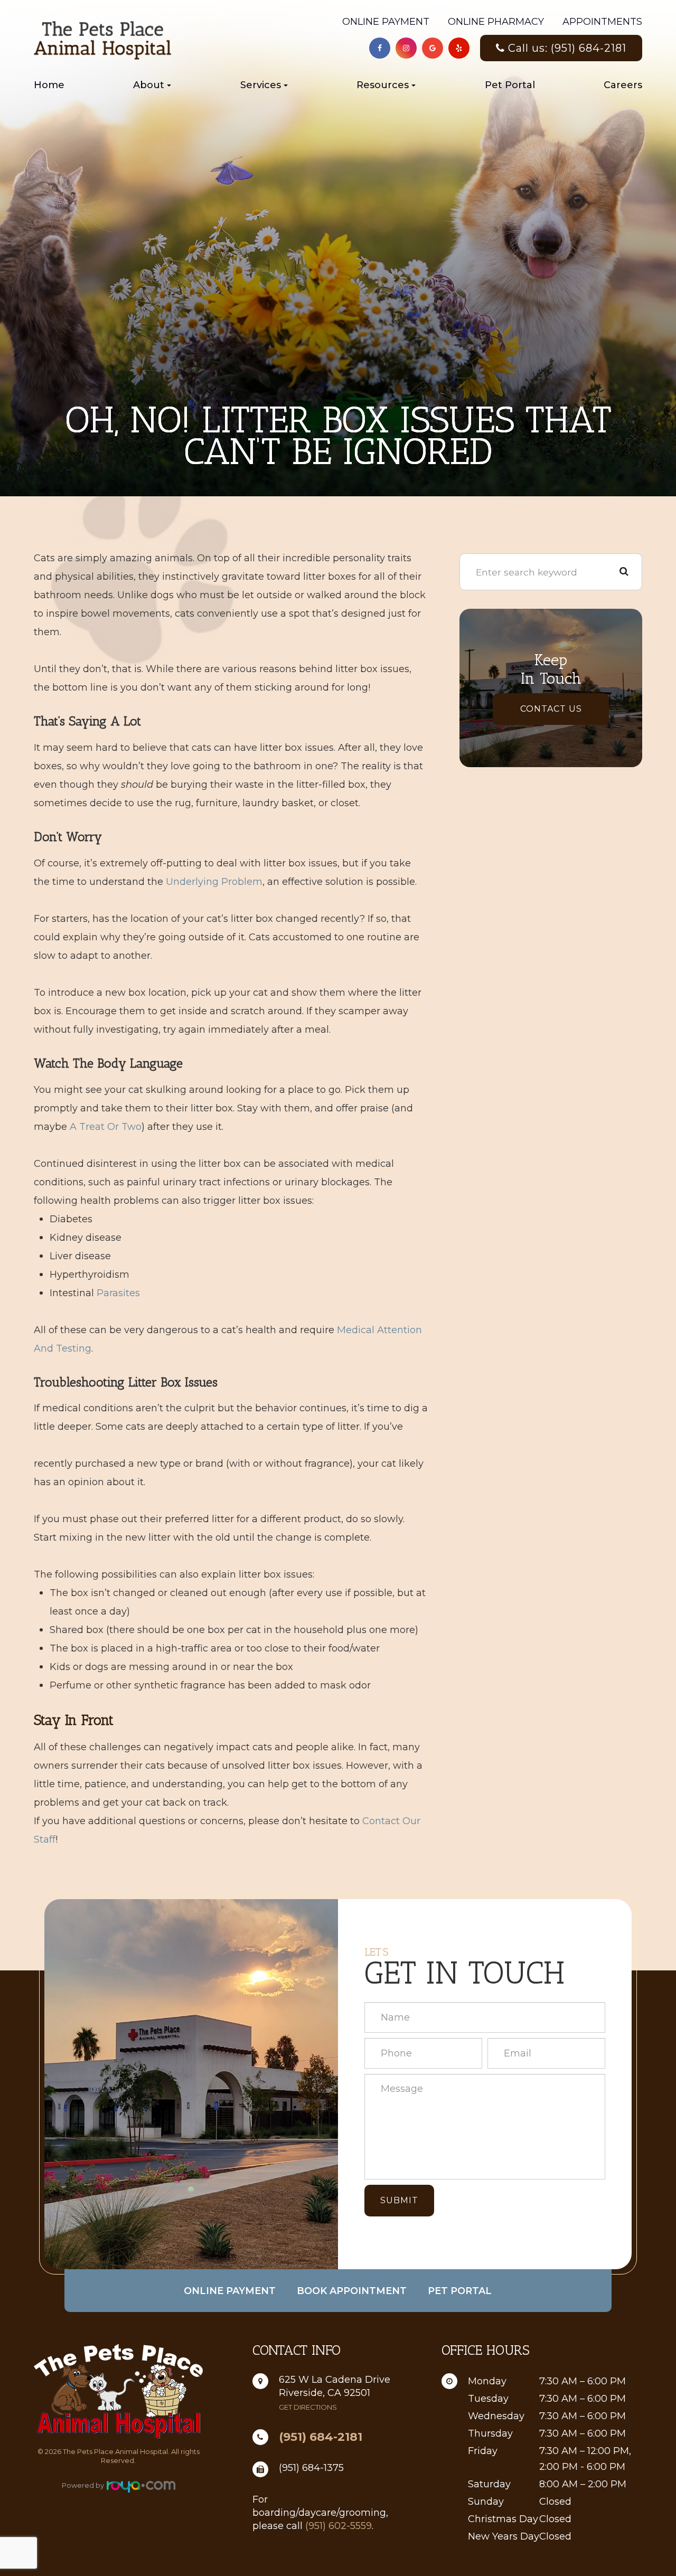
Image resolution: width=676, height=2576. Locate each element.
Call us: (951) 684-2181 (567, 48)
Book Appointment (352, 2291)
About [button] (149, 85)
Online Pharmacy (496, 22)
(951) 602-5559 (339, 2526)
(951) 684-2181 (321, 2437)
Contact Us (551, 709)
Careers (623, 85)
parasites (118, 1293)
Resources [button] (383, 85)
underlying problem (214, 882)
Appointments (602, 22)
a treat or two (106, 1127)
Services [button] (261, 85)
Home (49, 85)
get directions (308, 2407)
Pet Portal (510, 85)
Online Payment (386, 22)
